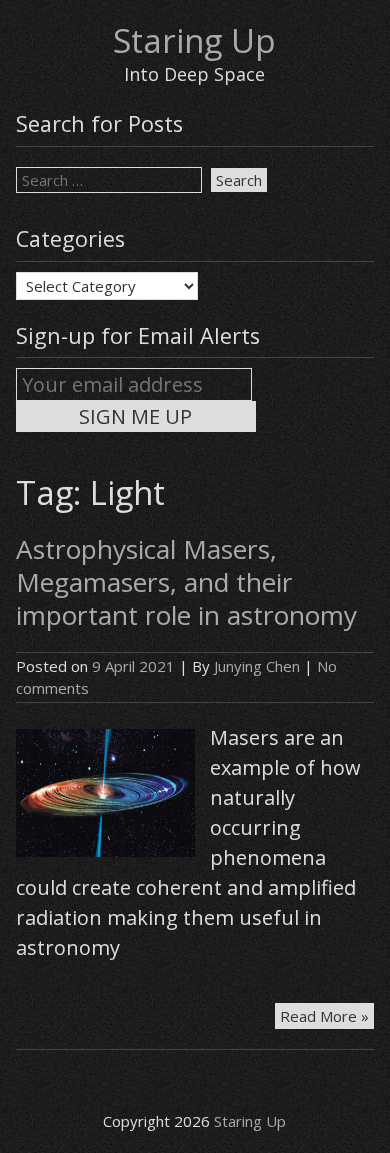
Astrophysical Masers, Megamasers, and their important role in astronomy (186, 582)
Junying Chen (257, 666)
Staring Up (194, 40)
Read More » (327, 1017)
